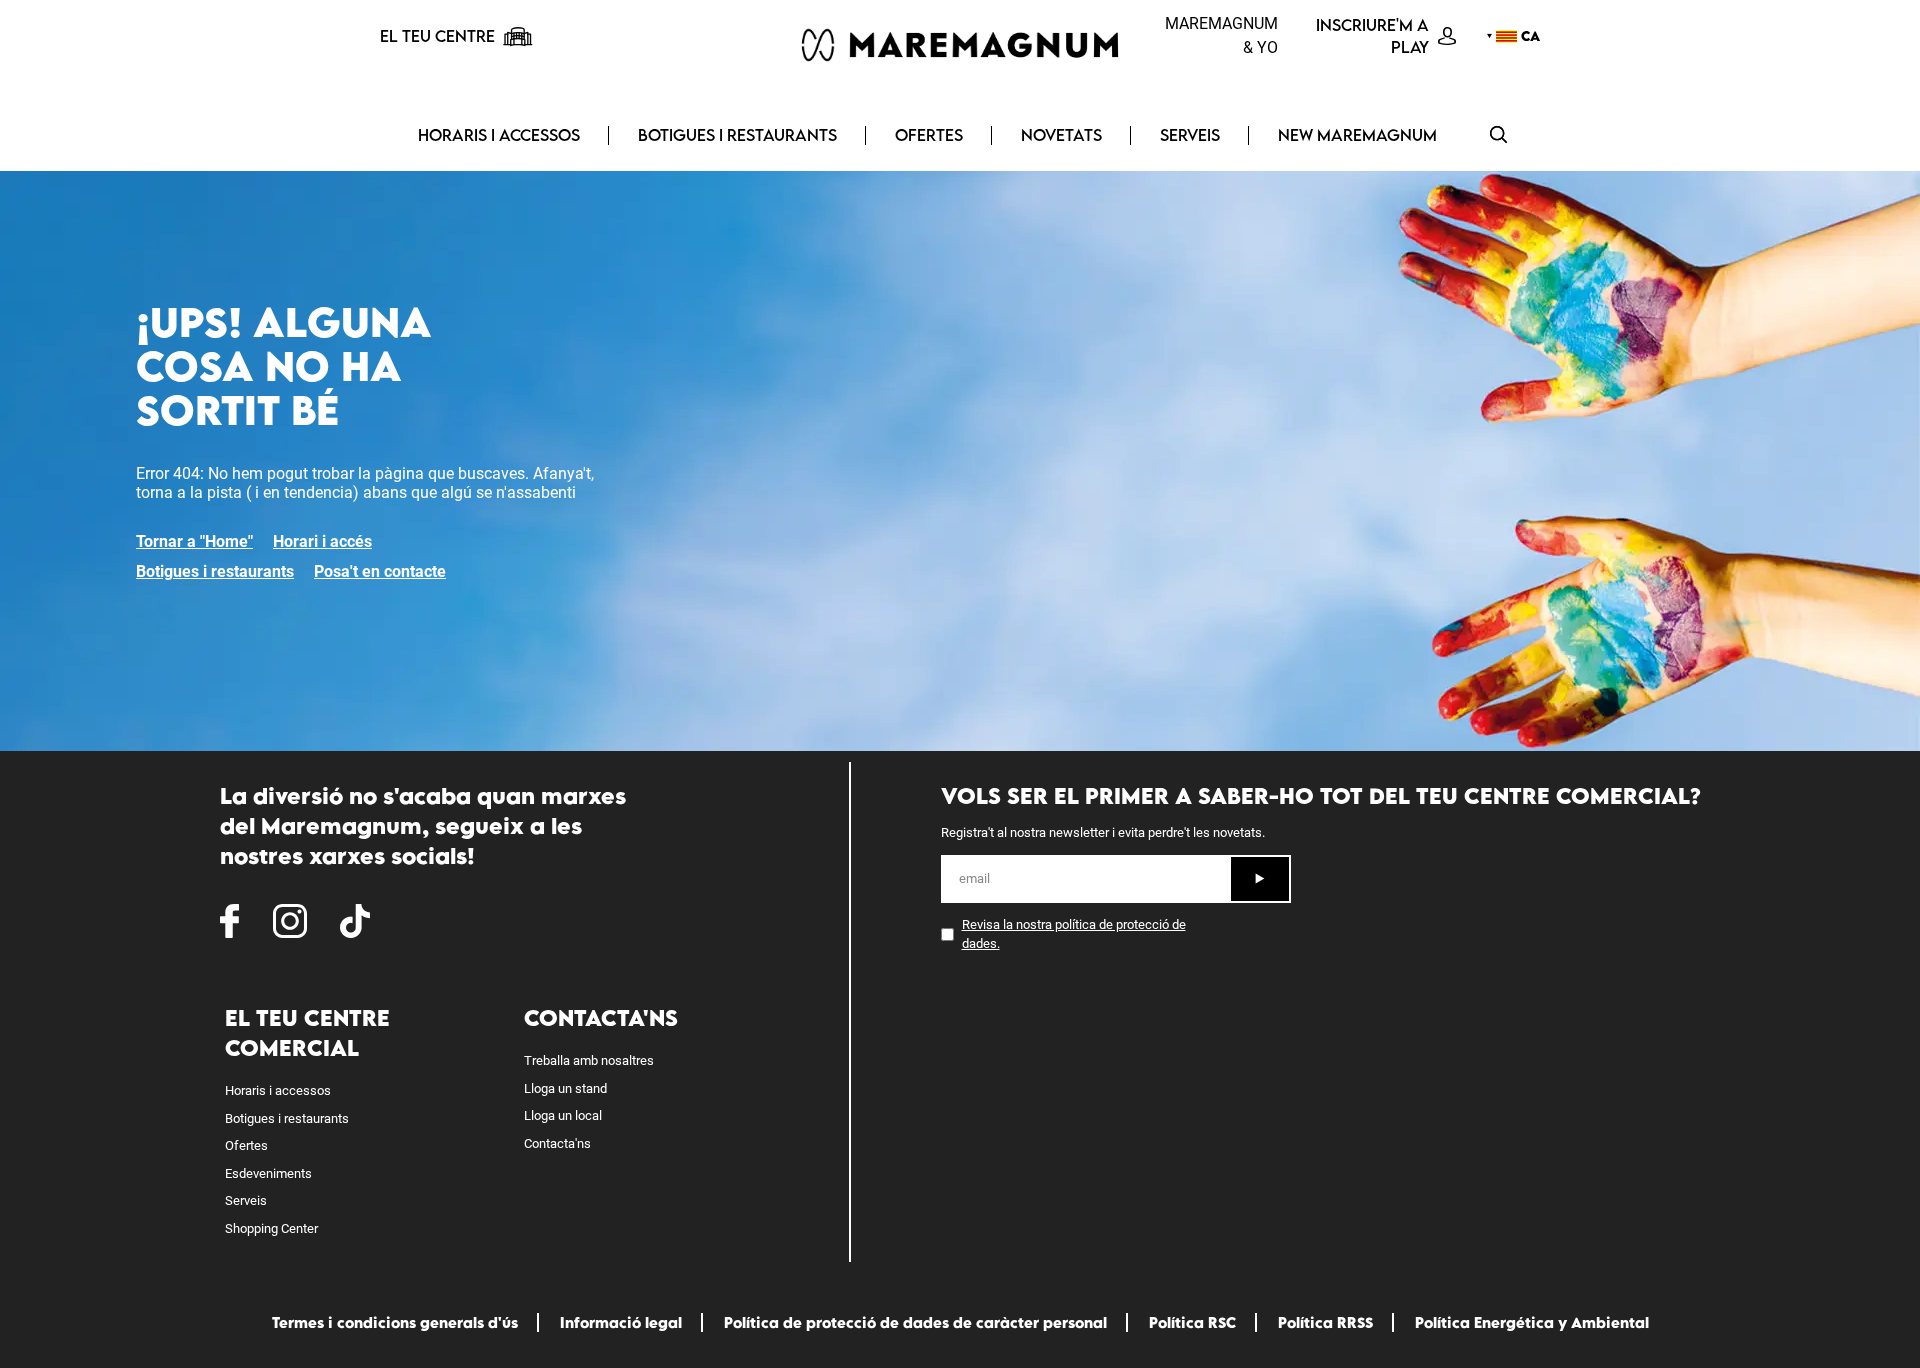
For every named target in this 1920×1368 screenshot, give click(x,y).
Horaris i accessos (499, 135)
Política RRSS (1325, 1322)
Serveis (1190, 135)
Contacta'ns (557, 1143)
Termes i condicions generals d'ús (395, 1322)
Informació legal (621, 1322)
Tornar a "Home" (194, 541)
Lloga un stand (565, 1088)
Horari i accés (322, 541)
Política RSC (1192, 1322)
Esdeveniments (268, 1173)
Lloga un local (563, 1115)
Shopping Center (271, 1228)
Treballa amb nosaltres (589, 1060)
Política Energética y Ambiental (1532, 1322)
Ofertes (929, 135)
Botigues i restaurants (737, 135)
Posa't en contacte (380, 571)
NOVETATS (1061, 135)
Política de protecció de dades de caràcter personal (915, 1322)
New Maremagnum (1357, 135)
